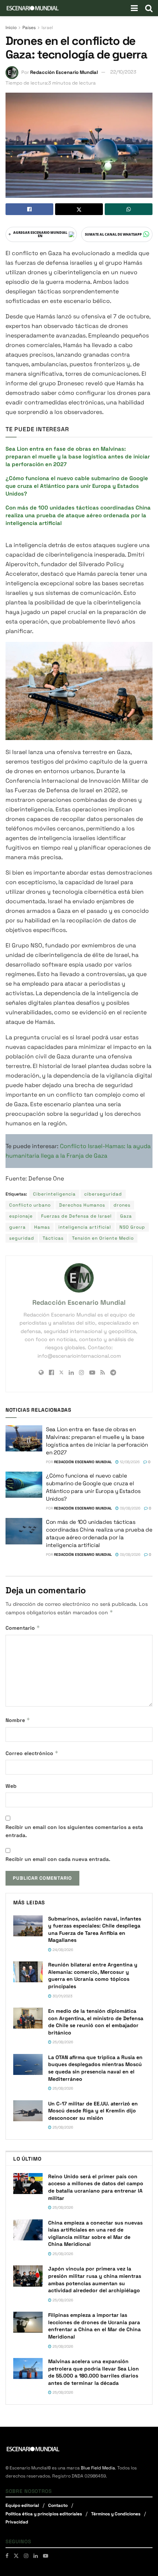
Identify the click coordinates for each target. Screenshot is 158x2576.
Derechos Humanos (82, 1205)
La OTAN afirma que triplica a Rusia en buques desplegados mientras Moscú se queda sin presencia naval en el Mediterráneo (95, 2068)
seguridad (22, 1238)
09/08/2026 (130, 1508)
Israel (47, 28)
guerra (17, 1227)
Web (11, 1786)
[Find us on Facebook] (7, 2556)
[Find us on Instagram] (26, 2556)
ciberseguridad (103, 1194)
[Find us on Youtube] (46, 2556)
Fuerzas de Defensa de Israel (76, 1216)
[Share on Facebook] (29, 209)
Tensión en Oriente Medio (103, 1238)
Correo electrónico (32, 1753)
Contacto (58, 2505)
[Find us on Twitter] (16, 2556)
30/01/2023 (62, 1996)
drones (122, 1205)
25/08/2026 (62, 2042)
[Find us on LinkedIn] (36, 2556)
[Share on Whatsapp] (129, 209)
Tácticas (53, 1238)
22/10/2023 (123, 72)
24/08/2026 (62, 1950)
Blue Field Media (98, 2468)
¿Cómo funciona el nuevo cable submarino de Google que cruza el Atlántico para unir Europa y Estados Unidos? (77, 486)
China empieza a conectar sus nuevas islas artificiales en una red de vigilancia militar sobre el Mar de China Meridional (95, 2234)
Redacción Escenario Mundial (64, 72)
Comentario (23, 1628)
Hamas (42, 1227)
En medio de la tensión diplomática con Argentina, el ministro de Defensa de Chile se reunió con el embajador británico (96, 2022)
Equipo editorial (22, 2505)
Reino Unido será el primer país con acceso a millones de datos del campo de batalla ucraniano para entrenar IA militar (96, 2187)
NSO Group (132, 1227)
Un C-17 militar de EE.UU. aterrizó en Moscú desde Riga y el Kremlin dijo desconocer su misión (93, 2111)
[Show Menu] (134, 8)
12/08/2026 (129, 1462)
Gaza (126, 1216)
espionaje (21, 1216)
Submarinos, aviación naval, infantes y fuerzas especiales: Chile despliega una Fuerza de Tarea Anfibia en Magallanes (95, 1930)
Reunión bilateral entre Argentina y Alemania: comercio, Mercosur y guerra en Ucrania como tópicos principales (93, 1975)
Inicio (11, 28)
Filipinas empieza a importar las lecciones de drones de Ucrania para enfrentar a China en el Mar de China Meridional (94, 2326)
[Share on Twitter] (79, 209)
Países (29, 28)
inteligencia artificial (85, 1227)
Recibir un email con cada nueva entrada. (58, 1859)
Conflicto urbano (30, 1205)
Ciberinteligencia (54, 1194)
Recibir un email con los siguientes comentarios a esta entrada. (74, 1831)
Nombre (18, 1720)
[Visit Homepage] (33, 8)
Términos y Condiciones (116, 2514)
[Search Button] (149, 8)
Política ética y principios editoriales (44, 2514)
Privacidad (17, 2522)
